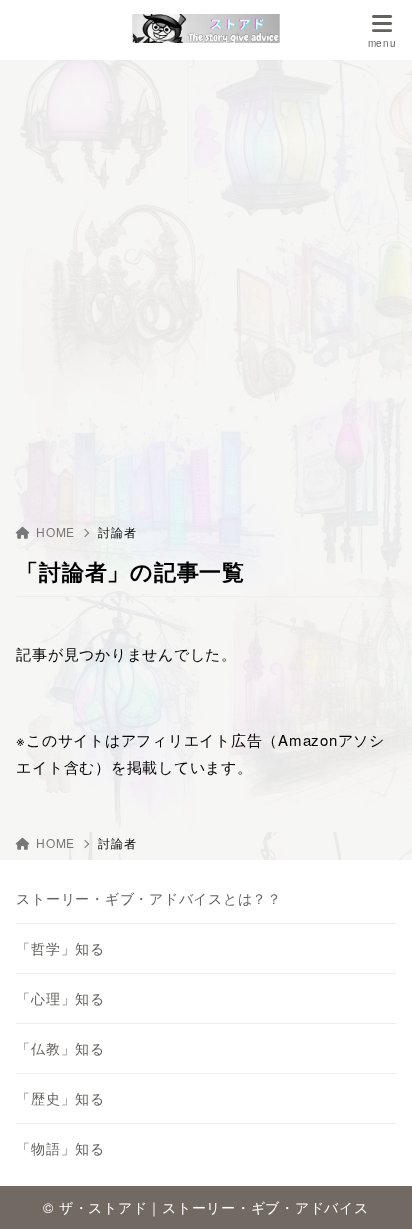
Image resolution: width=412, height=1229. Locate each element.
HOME (55, 531)
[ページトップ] (372, 1189)
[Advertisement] (206, 276)
